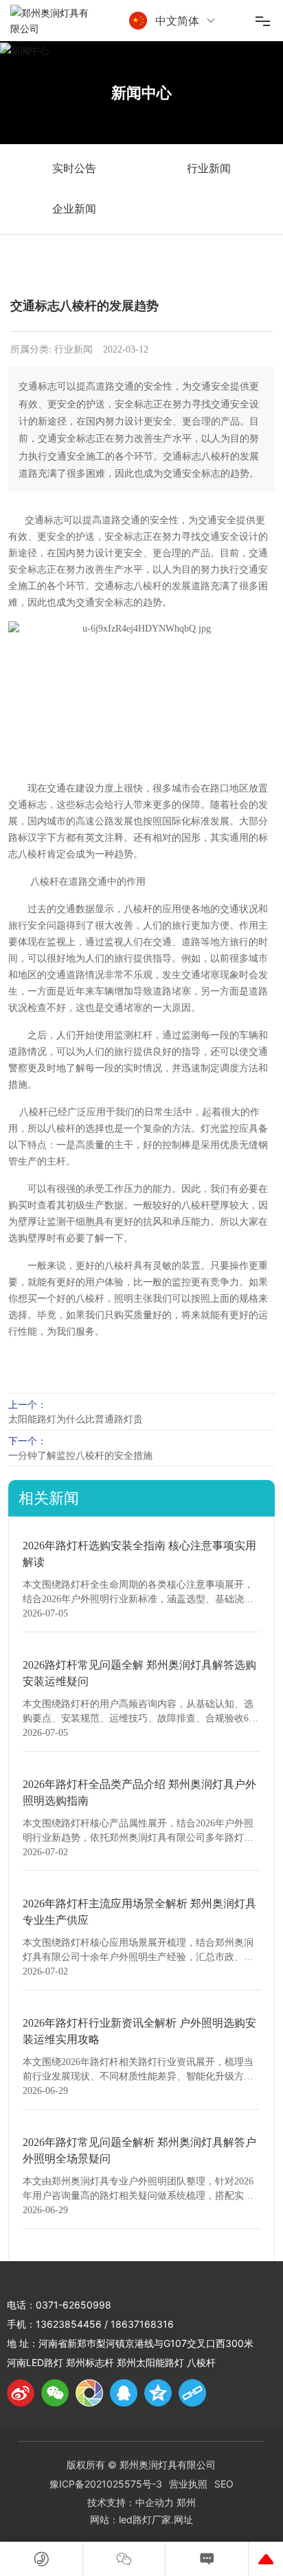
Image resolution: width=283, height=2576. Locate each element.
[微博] (21, 2393)
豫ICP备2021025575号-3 (106, 2484)
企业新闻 (74, 209)
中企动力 (155, 2502)
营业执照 (188, 2484)
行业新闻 (209, 168)
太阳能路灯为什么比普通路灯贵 (76, 1419)
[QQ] (124, 2393)
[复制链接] (192, 2393)
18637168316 (142, 2324)
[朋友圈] (89, 2393)
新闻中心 (141, 93)
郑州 (186, 2502)
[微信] (55, 2393)
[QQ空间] (158, 2393)
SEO (224, 2484)
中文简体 (177, 21)
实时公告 (74, 168)
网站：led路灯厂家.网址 (141, 2519)
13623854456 (69, 2324)
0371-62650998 (73, 2305)
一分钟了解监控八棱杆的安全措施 (80, 1455)
